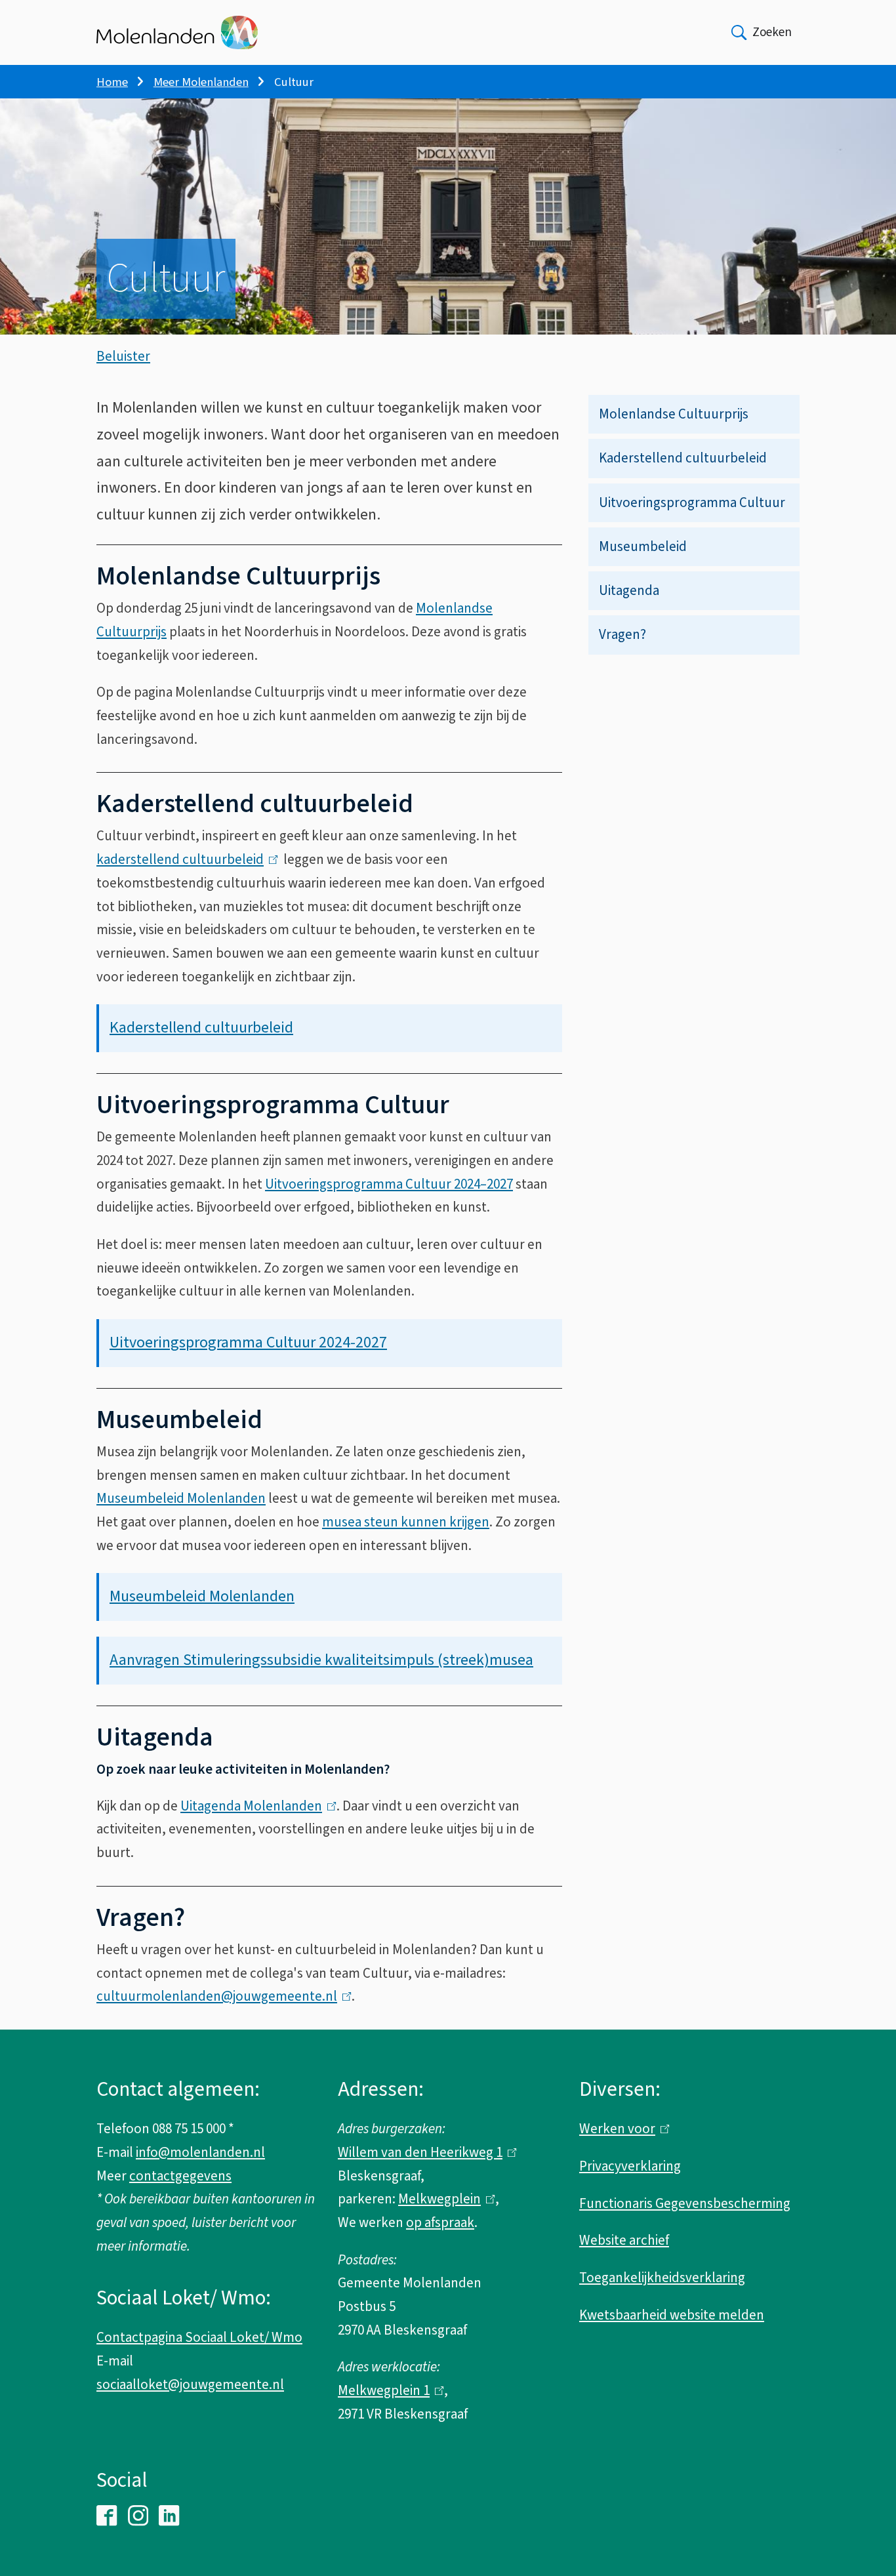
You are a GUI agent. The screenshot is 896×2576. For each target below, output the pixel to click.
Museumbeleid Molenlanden (181, 1498)
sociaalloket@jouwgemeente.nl (190, 2384)
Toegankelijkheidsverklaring (662, 2278)
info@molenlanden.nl (200, 2152)
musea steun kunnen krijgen (406, 1522)
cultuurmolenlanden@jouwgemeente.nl (221, 1996)
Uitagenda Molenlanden (255, 1806)
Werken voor (621, 2129)
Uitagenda (629, 590)
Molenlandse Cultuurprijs (674, 414)
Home (112, 82)
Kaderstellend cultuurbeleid (683, 458)
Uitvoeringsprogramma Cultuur (692, 502)
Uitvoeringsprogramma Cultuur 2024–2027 (389, 1184)
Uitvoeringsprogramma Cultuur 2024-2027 (248, 1342)
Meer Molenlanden (201, 82)
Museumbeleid (643, 546)
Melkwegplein (443, 2199)
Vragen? (622, 634)
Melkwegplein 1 (388, 2390)
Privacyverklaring (630, 2166)
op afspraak (440, 2222)
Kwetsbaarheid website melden (672, 2315)
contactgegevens (180, 2176)
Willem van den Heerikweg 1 (424, 2152)
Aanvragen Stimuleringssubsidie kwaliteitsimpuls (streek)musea (321, 1660)
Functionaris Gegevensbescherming (685, 2203)
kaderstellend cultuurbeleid (184, 859)
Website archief (624, 2240)
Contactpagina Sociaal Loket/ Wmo (199, 2337)
